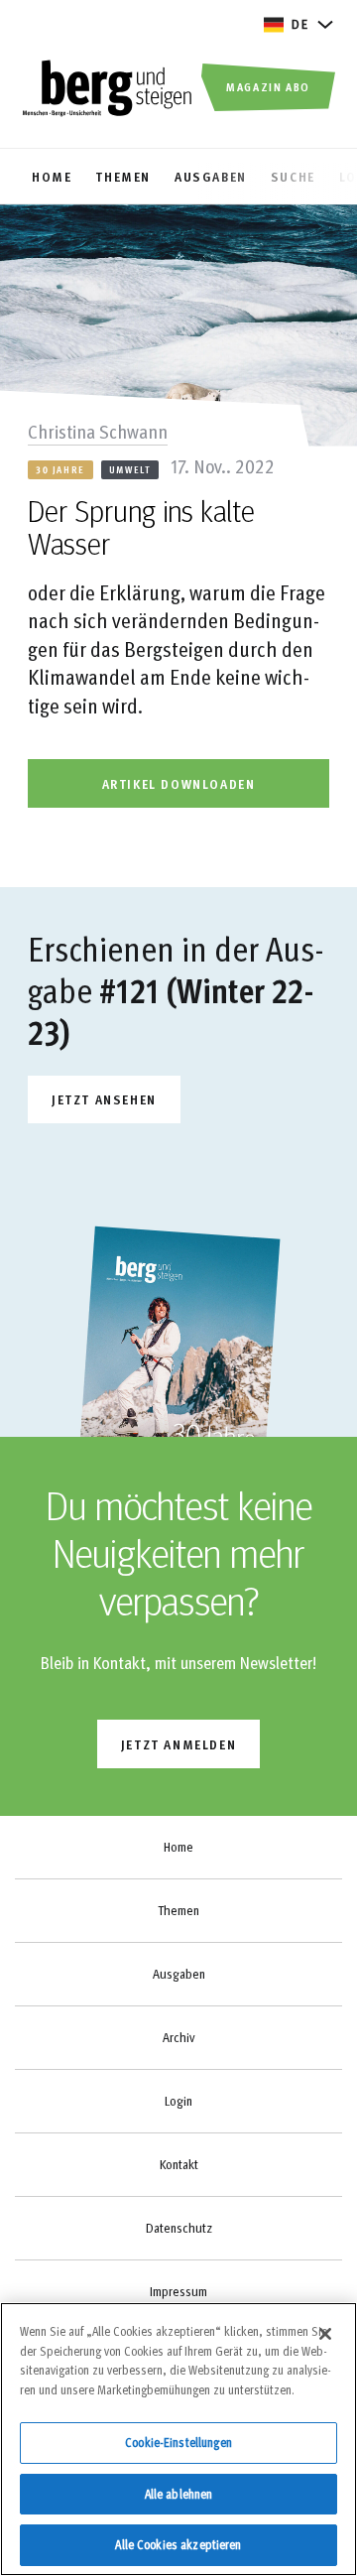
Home (178, 1847)
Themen (178, 1910)
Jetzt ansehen (104, 1099)
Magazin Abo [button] (268, 86)
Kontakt (179, 2164)
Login (178, 2101)
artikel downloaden (179, 783)
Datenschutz (179, 2228)
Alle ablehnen (179, 2494)
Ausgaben (179, 1974)
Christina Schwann (98, 431)
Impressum (178, 2291)
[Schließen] (325, 2334)
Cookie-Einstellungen (178, 2442)
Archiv (178, 2037)
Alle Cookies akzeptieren (178, 2544)
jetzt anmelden (178, 1744)
